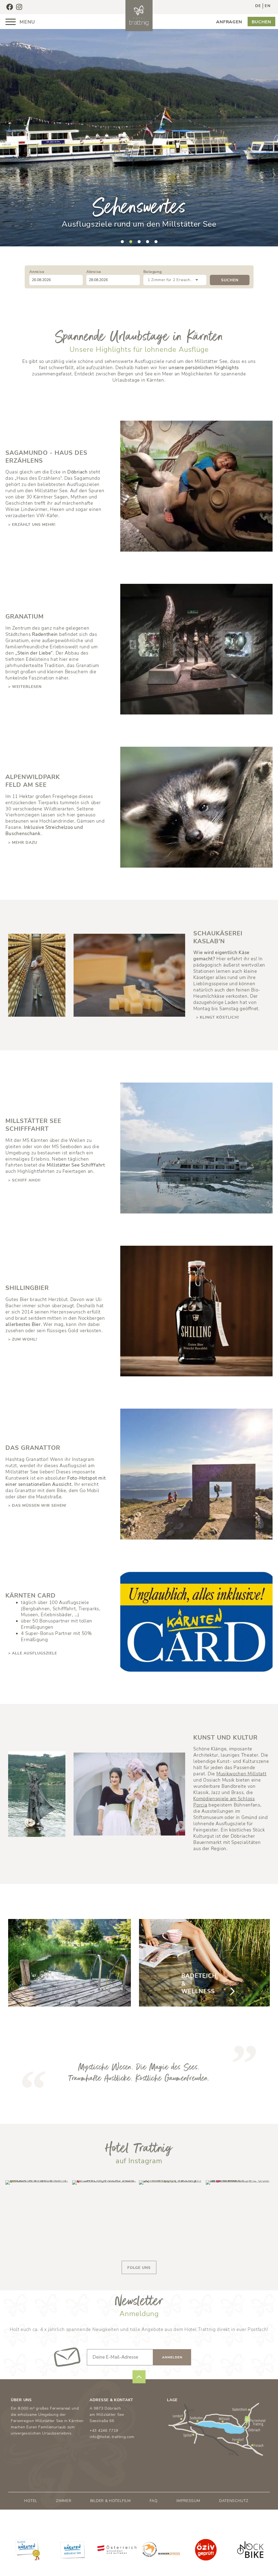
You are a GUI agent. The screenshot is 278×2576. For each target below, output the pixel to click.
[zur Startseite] (139, 16)
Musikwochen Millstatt (241, 1774)
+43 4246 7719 (104, 2431)
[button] (122, 242)
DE (258, 6)
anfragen (229, 22)
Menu (26, 22)
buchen (261, 22)
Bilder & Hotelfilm (110, 2501)
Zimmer (64, 2501)
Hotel (31, 2501)
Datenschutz (234, 2501)
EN (267, 6)
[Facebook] (10, 7)
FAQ (154, 2501)
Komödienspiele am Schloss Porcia (224, 1802)
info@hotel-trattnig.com (112, 2437)
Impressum (188, 2501)
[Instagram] (19, 7)
